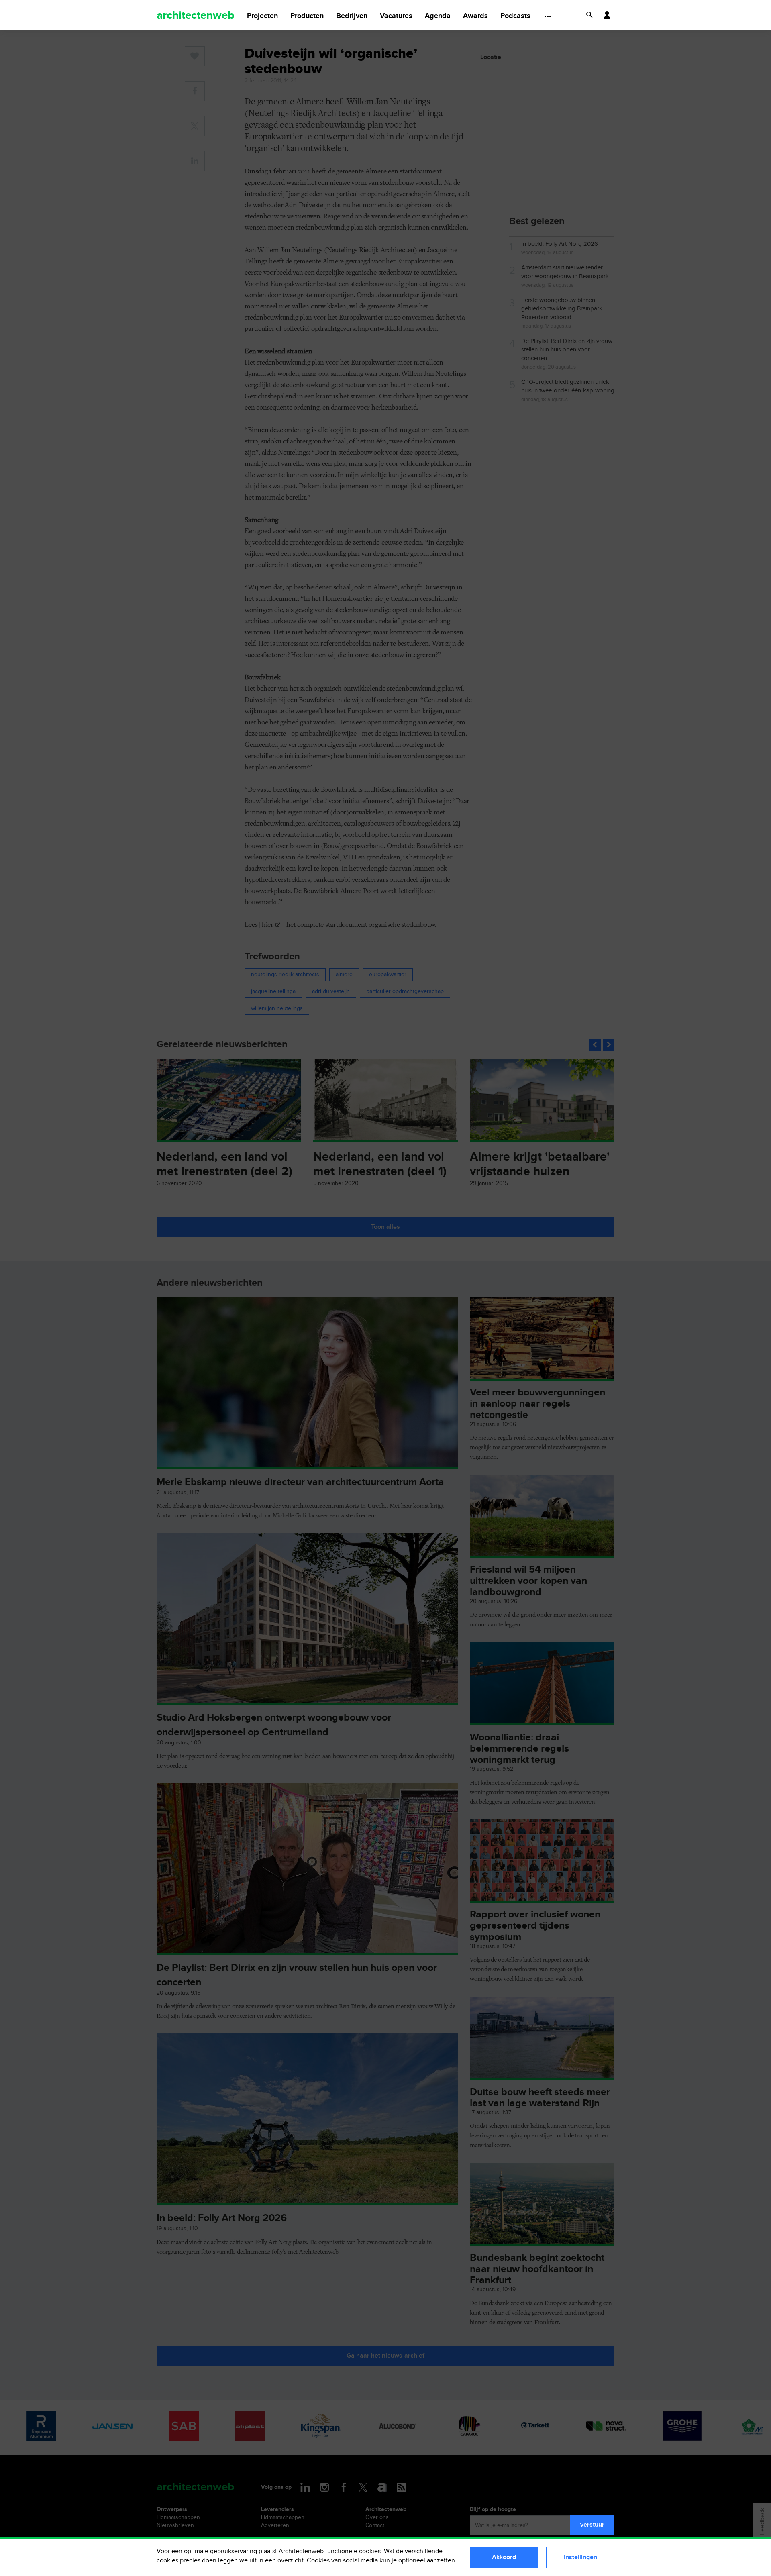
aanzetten (441, 2561)
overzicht (291, 2561)
